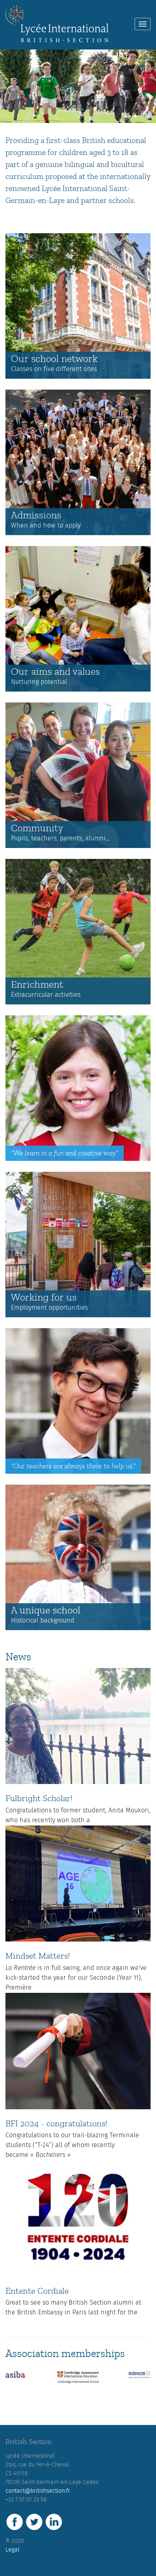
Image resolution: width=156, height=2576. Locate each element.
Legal (13, 2550)
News (18, 1657)
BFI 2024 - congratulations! (56, 2124)
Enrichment (37, 985)
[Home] (57, 24)
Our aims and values (55, 672)
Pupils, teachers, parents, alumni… (60, 839)
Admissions (36, 515)
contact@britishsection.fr (38, 2491)
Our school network (54, 359)
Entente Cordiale (37, 2291)
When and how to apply (46, 526)
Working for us (44, 1297)
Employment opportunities (49, 1308)
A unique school (46, 1610)
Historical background (43, 1621)
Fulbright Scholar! (39, 1798)
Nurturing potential (39, 682)
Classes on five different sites (54, 369)
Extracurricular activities (46, 995)
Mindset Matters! (38, 1956)
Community (37, 828)
